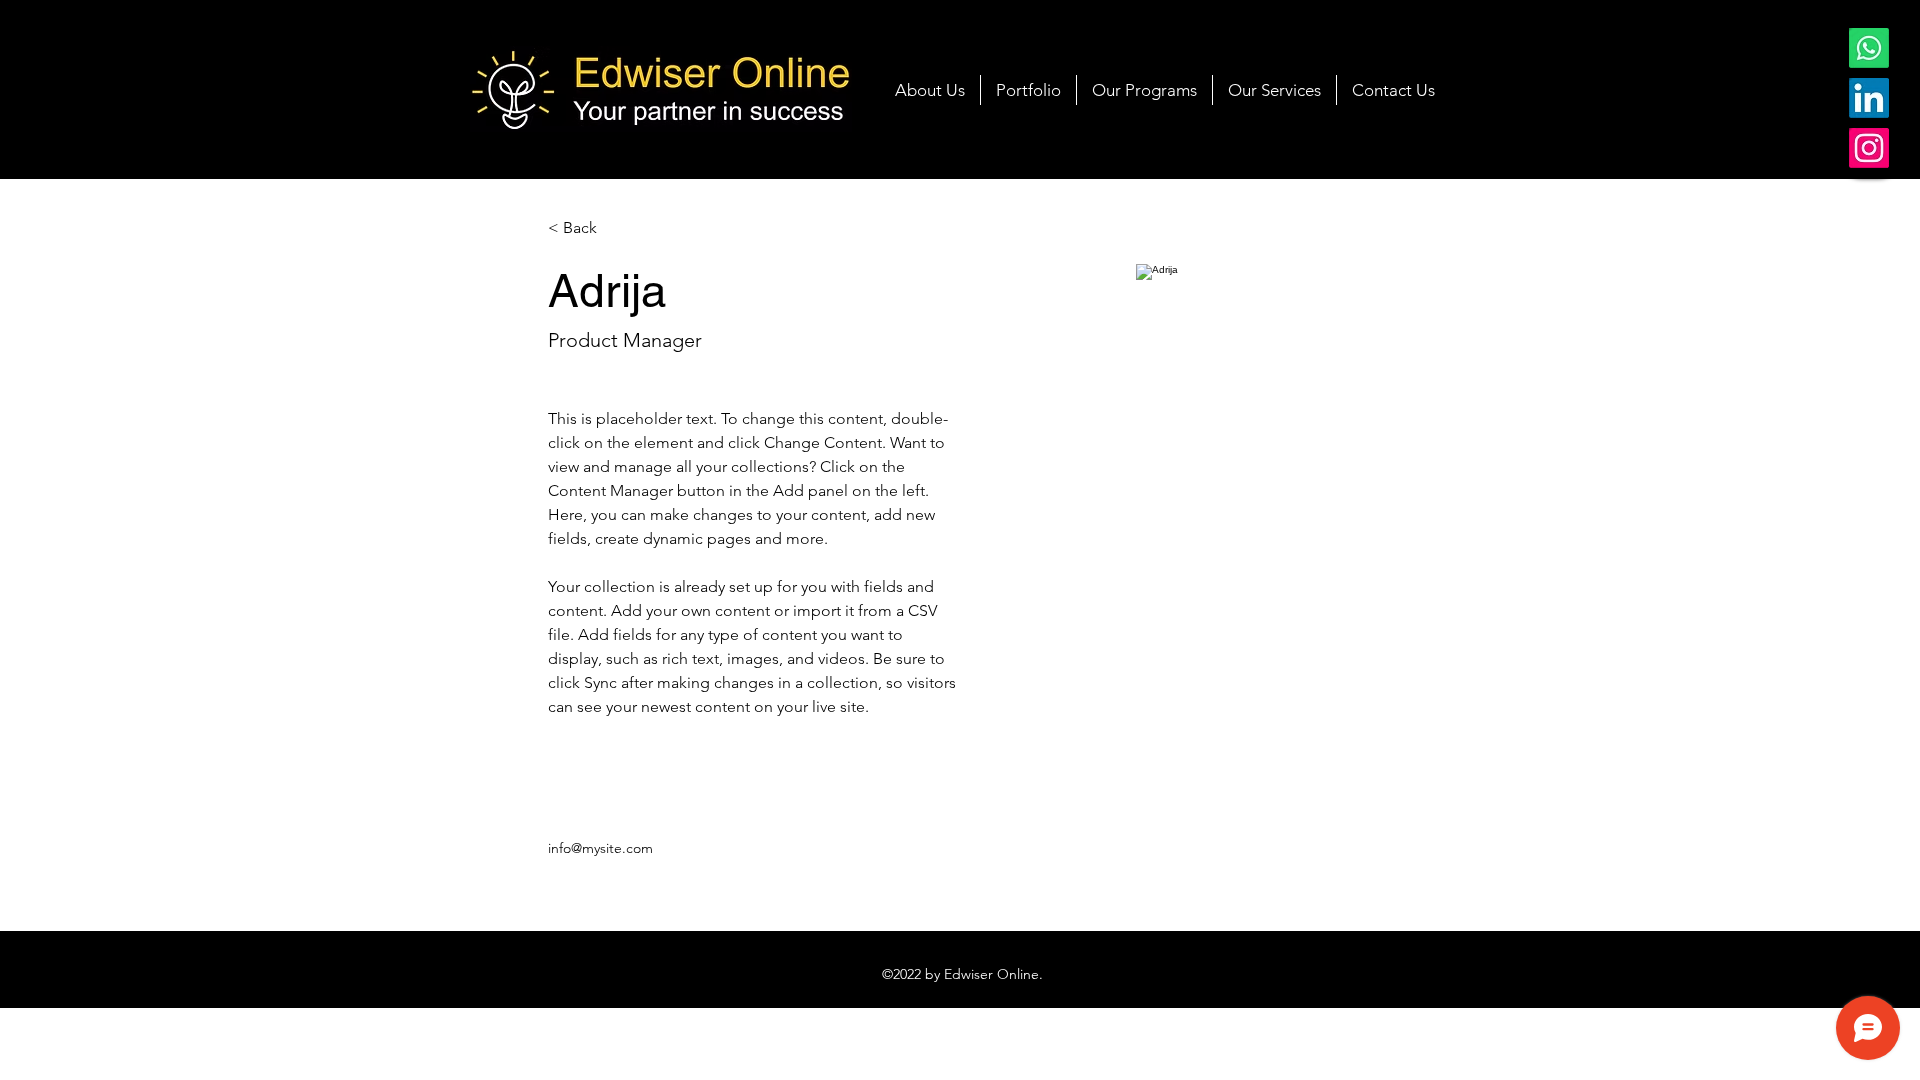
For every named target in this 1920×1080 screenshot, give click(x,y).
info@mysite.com (600, 848)
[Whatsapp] (1869, 48)
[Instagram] (1869, 148)
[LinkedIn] (1869, 98)
